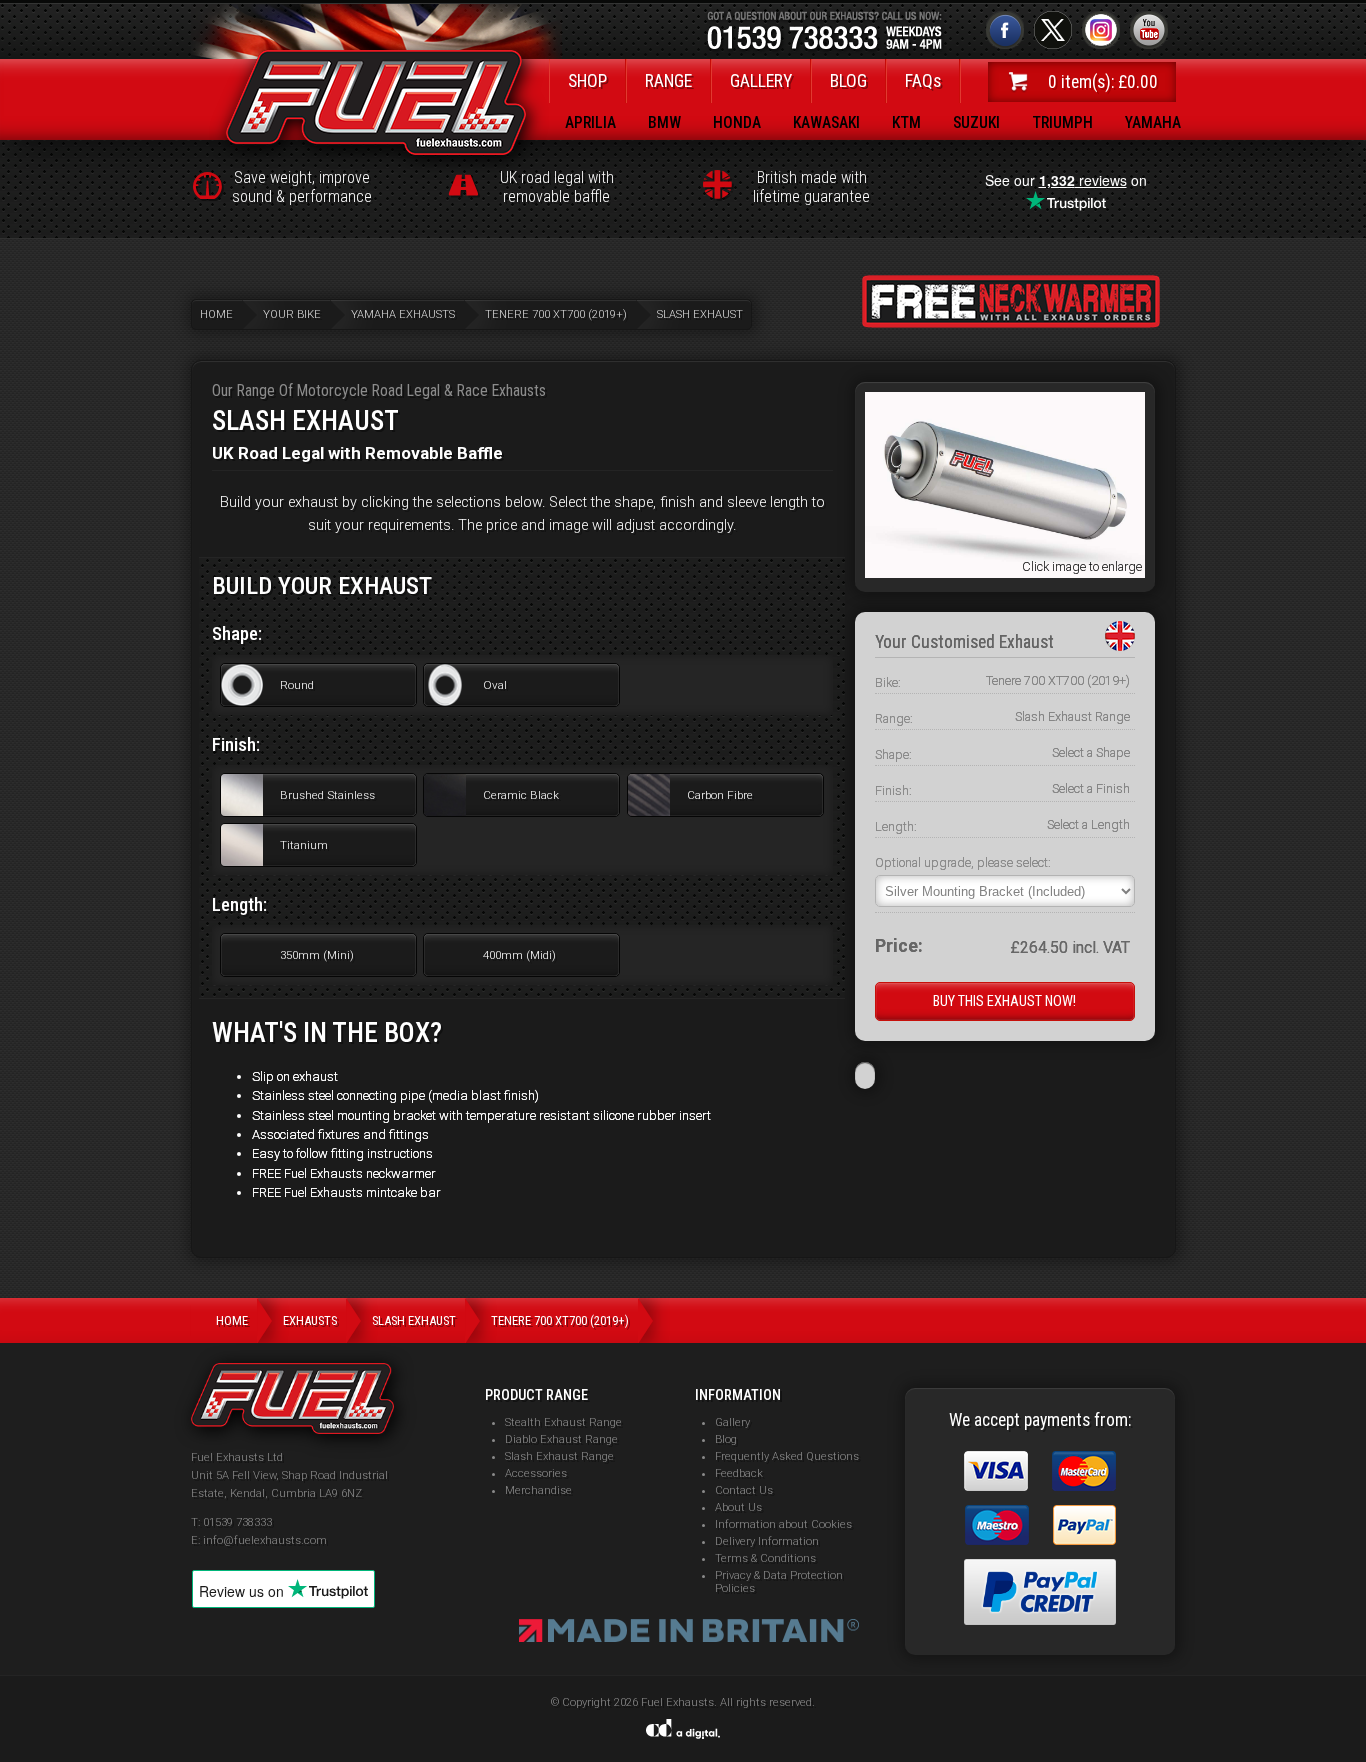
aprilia (590, 122)
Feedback (739, 1473)
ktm (906, 122)
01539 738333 (237, 1522)
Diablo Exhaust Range (561, 1439)
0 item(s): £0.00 (1103, 82)
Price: (899, 947)
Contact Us (744, 1490)
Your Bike (292, 314)
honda (737, 122)
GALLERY (761, 81)
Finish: (893, 790)
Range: (894, 718)
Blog (726, 1439)
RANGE (668, 81)
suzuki (976, 122)
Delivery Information (767, 1541)
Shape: (893, 754)
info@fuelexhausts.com (265, 1540)
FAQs (923, 81)
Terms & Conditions (765, 1558)
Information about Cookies (783, 1524)
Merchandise (538, 1490)
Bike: (888, 682)
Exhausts (310, 1320)
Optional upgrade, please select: (963, 862)
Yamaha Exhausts (403, 314)
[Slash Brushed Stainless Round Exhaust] (1005, 572)
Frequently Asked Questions (787, 1456)
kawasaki (826, 122)
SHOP (587, 81)
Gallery (732, 1422)
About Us (738, 1507)
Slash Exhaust (700, 314)
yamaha (1153, 122)
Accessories (536, 1473)
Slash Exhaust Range (559, 1456)
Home (216, 314)
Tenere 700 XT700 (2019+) (556, 314)
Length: (896, 826)
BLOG (848, 81)
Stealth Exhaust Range (563, 1422)
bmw (664, 122)
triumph (1062, 122)
